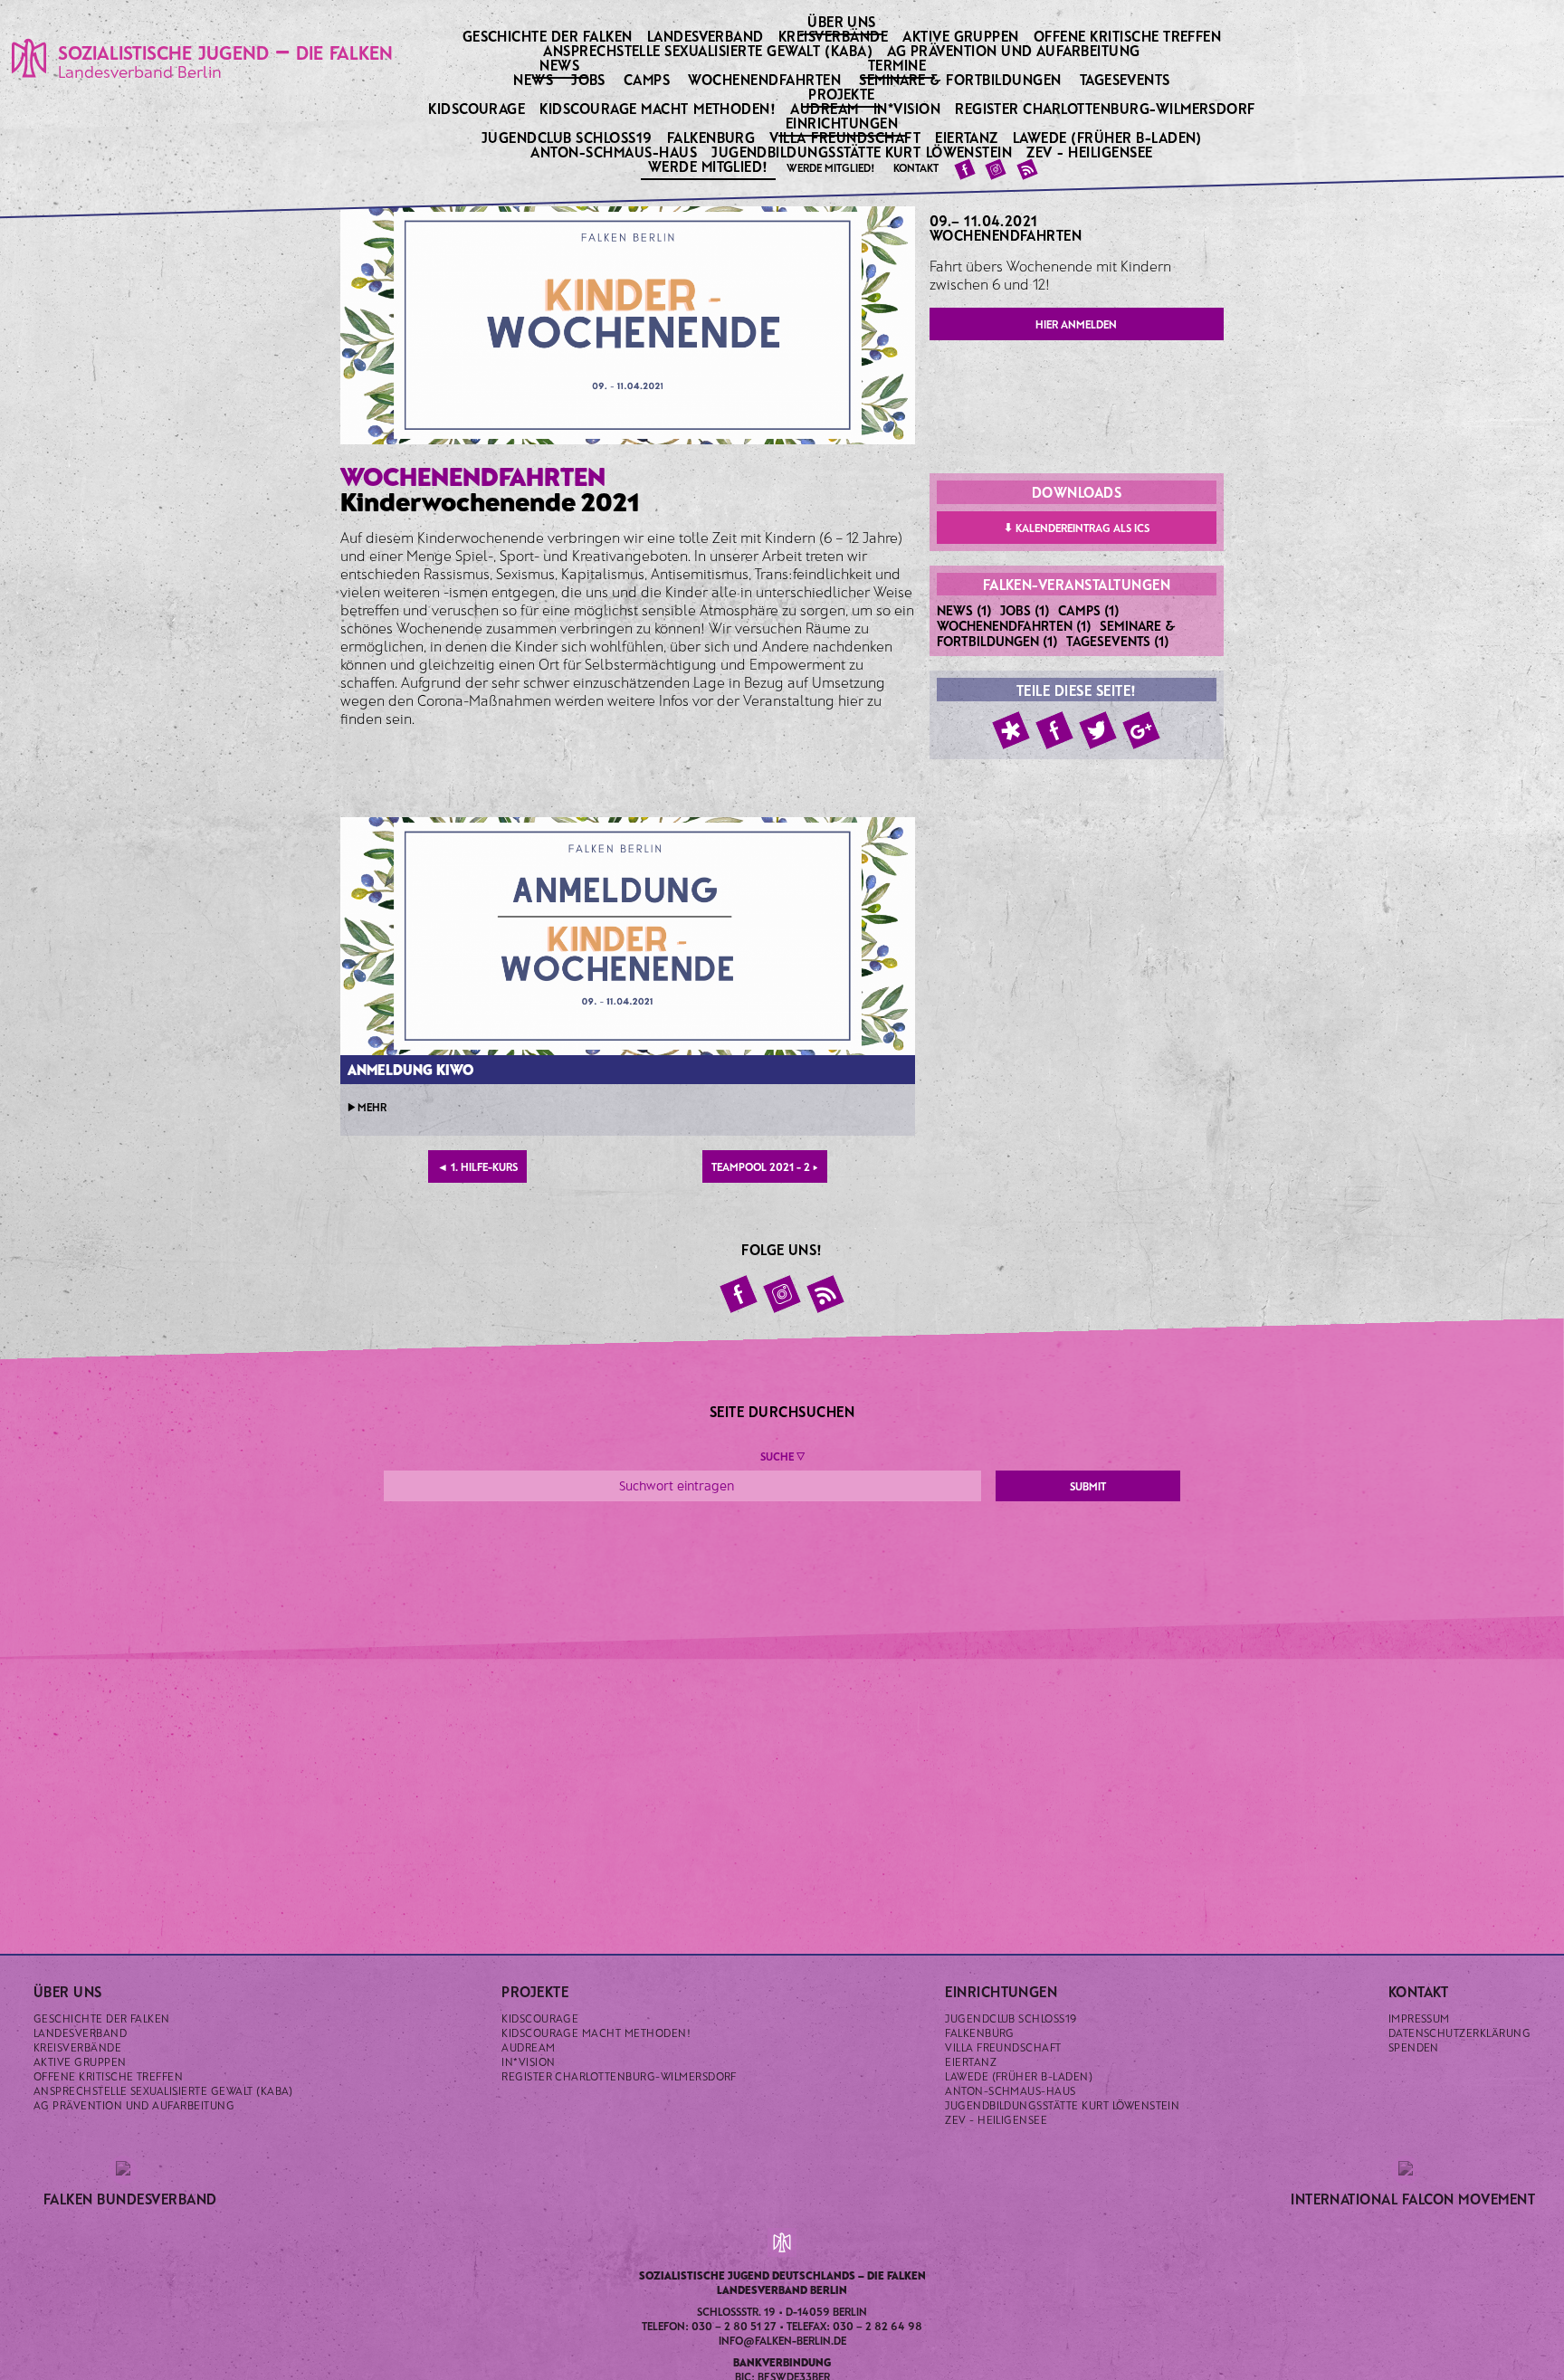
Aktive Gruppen (962, 36)
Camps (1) (1089, 610)
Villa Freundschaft (846, 137)
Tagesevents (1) (1118, 641)
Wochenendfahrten (764, 79)
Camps (647, 79)
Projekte (843, 93)
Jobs (588, 79)
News (561, 64)
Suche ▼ (782, 1456)
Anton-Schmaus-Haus (615, 152)
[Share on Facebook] (1054, 730)
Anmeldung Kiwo (410, 1069)
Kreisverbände (835, 36)
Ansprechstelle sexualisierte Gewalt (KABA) (710, 50)
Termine (899, 64)
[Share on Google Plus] (1141, 730)
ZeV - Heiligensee (1091, 152)
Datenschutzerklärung (1460, 2033)
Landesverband (707, 36)
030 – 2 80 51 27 (734, 2326)
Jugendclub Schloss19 (568, 137)
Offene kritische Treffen (1129, 36)
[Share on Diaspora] (1011, 730)
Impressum (1419, 2018)
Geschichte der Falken (549, 36)
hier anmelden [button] (1076, 324)
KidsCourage (478, 108)
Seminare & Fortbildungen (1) (1056, 633)
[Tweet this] (1098, 730)
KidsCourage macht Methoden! (659, 108)
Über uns (843, 21)
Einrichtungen (844, 122)
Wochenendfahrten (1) (1014, 625)
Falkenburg (713, 137)
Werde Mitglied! (710, 166)
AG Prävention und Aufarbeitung (1015, 50)
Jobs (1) (1025, 610)
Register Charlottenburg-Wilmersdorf (1106, 108)
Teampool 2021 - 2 (765, 1166)
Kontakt (916, 167)
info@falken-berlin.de (782, 2340)
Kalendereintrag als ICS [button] (1077, 527)
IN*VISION (909, 108)
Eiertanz (968, 137)
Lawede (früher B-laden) (1109, 137)
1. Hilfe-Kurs (477, 1166)
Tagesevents (1125, 79)
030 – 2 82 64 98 (877, 2326)
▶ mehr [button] (367, 1107)
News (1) (964, 610)
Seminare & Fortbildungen (960, 79)
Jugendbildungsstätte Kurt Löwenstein (863, 152)
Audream (826, 108)
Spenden (1414, 2047)
